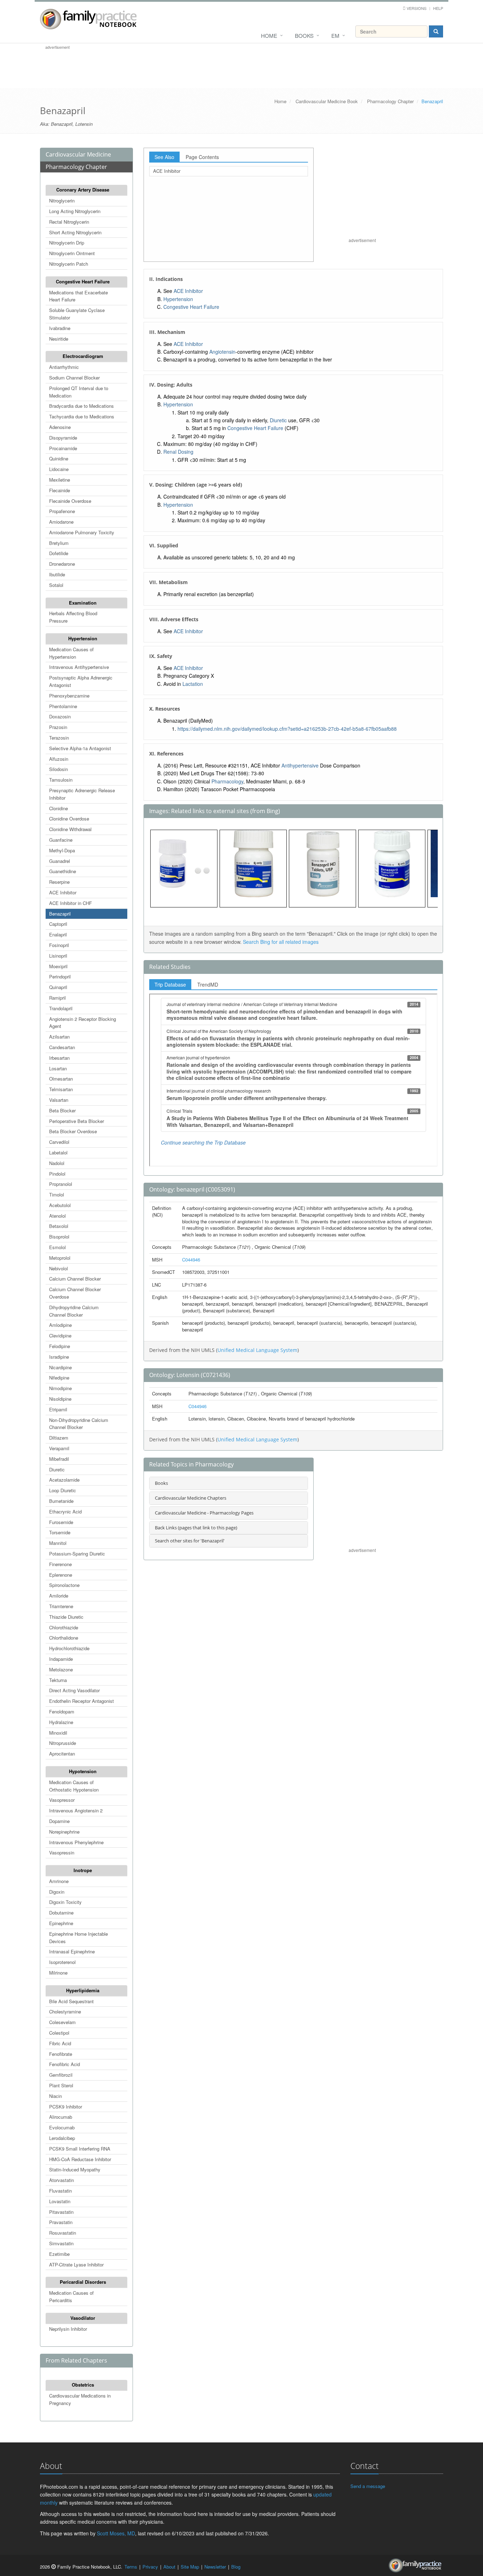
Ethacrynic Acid (65, 1512)
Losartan (58, 1068)
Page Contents (202, 157)
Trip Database (170, 984)
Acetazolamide (64, 1480)
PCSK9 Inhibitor (66, 2107)
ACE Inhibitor (63, 892)
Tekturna (58, 1680)
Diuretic (57, 1469)
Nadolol (57, 1163)
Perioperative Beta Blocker (77, 1121)
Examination (83, 603)
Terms (131, 2567)
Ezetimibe (59, 2254)
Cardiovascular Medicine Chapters (191, 1498)
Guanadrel (60, 861)
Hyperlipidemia (83, 1990)
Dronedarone (62, 564)
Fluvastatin (60, 2191)
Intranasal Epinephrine (72, 1951)
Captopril (58, 924)
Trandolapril (61, 1008)
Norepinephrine (64, 1832)
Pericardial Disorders (83, 2282)
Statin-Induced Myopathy (75, 2169)
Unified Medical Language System (257, 1350)
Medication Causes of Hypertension (71, 653)
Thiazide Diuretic (66, 1617)
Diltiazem (59, 1438)
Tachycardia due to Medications (82, 416)
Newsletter (215, 2567)
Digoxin (57, 1892)
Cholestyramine (65, 2012)
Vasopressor (62, 1800)
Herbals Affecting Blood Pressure (73, 617)
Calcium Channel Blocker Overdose (75, 1293)
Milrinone (58, 1973)
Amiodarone (61, 522)
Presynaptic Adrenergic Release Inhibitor (82, 794)
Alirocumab (61, 2117)
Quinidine (59, 458)
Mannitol (58, 1543)
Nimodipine (60, 1388)
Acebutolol (60, 1205)
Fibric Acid (60, 2043)
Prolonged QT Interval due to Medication (79, 392)
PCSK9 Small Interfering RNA (80, 2149)
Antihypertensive (300, 765)
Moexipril (58, 966)
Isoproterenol (62, 1962)
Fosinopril (59, 945)
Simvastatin (61, 2243)
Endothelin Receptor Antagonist (82, 1701)
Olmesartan (61, 1079)
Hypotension (83, 1771)
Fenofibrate (61, 2054)
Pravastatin (61, 2222)
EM (335, 36)
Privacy (150, 2567)
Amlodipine (60, 1325)
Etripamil (58, 1409)
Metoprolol (60, 1258)
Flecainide (60, 490)
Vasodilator (83, 2318)
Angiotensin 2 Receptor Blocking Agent (83, 1023)
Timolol (57, 1195)
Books (304, 36)
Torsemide (60, 1532)
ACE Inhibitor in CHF (71, 903)
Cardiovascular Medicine (78, 154)
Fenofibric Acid (65, 2064)
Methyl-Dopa (62, 850)
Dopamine (59, 1821)
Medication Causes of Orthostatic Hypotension (74, 1786)
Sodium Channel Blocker (74, 378)
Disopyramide (63, 438)
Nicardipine (60, 1367)
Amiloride (59, 1596)
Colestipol (59, 2033)
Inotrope (83, 1870)
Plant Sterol (61, 2085)
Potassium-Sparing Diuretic (77, 1554)
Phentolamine (63, 706)
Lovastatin (60, 2201)
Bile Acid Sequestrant (71, 2001)
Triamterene (61, 1606)
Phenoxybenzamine (69, 696)
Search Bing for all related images (281, 942)
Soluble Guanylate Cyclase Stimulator (77, 314)
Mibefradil (59, 1459)
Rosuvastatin (63, 2233)
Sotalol (56, 585)
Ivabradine (60, 328)
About (169, 2567)
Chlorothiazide (64, 1627)
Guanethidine (63, 871)
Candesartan (62, 1047)
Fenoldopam (62, 1712)
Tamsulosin (61, 780)
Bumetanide (61, 1501)
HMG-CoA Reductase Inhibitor (80, 2159)
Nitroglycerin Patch (69, 264)
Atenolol (57, 1216)
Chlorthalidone (64, 1638)
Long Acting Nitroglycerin (75, 211)
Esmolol (57, 1247)
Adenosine (60, 427)
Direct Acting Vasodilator (74, 1690)
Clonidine (59, 808)
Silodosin (59, 769)
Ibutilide (57, 574)
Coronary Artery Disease (83, 190)
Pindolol (57, 1174)
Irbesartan (59, 1058)
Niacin (56, 2096)
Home (269, 36)
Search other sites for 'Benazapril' (190, 1541)
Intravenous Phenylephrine (76, 1842)
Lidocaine (59, 469)
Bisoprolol (59, 1237)
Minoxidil (58, 1733)
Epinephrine (61, 1923)
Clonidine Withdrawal (70, 829)
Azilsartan (59, 1037)
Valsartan (59, 1100)
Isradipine (59, 1357)
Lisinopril (58, 956)
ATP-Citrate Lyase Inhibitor (76, 2265)
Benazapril (60, 914)
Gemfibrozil (61, 2075)
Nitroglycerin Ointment (72, 253)
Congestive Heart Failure (83, 281)
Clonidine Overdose (69, 819)
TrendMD (208, 984)
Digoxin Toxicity (65, 1902)
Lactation (193, 684)
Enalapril (58, 934)
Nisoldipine (60, 1399)
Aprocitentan (62, 1754)
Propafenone (62, 511)
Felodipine (60, 1346)
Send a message (368, 2486)
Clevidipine (60, 1336)
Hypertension (83, 638)
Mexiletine (60, 480)
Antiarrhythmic (64, 367)
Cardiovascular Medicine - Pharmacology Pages (204, 1513)
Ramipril (57, 998)
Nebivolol (59, 1268)
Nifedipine (59, 1378)
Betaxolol (59, 1226)
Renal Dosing (178, 452)
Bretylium (59, 543)
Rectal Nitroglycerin (69, 222)
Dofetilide (59, 553)
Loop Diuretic (63, 1490)
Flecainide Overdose (70, 501)
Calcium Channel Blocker (75, 1279)
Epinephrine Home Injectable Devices (78, 1937)
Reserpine (59, 882)
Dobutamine (61, 1913)
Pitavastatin (61, 2212)
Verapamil (59, 1448)
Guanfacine (61, 840)
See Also (164, 157)
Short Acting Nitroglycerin (75, 232)
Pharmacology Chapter (390, 101)
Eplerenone (61, 1575)
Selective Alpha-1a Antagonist (80, 748)
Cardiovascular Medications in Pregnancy (80, 2399)
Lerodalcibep (62, 2138)
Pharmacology (227, 781)
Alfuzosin (59, 759)
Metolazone (61, 1669)
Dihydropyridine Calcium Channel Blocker (74, 1311)
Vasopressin (62, 1852)
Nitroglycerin (62, 201)
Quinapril (58, 987)
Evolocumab (62, 2127)
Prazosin (58, 727)
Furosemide (61, 1522)
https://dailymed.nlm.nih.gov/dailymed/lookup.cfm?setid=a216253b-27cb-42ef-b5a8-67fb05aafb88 (287, 729)
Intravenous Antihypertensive (79, 667)
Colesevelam (62, 2022)
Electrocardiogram (83, 356)
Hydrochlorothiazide (69, 1648)
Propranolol (61, 1184)
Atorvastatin (62, 2180)
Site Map (190, 2567)
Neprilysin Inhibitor (68, 2329)
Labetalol (58, 1152)
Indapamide (61, 1659)
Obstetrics (83, 2385)
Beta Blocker (62, 1110)
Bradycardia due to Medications (82, 406)
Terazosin (59, 738)
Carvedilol (59, 1142)
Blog (236, 2567)
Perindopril (60, 977)
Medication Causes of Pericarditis (71, 2296)
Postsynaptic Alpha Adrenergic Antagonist (81, 681)
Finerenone (60, 1564)
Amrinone (59, 1881)
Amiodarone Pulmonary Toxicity (82, 532)
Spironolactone (64, 1585)
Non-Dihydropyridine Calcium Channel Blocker (79, 1424)
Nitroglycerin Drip (67, 243)
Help (438, 8)
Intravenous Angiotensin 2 (76, 1810)
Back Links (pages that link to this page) (196, 1528)
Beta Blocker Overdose (73, 1131)
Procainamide (63, 448)
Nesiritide (59, 339)
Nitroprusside (63, 1743)
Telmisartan (61, 1089)
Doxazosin (60, 716)
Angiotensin (222, 352)
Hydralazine (61, 1722)
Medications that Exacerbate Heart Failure (78, 296)
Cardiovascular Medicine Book (327, 101)
